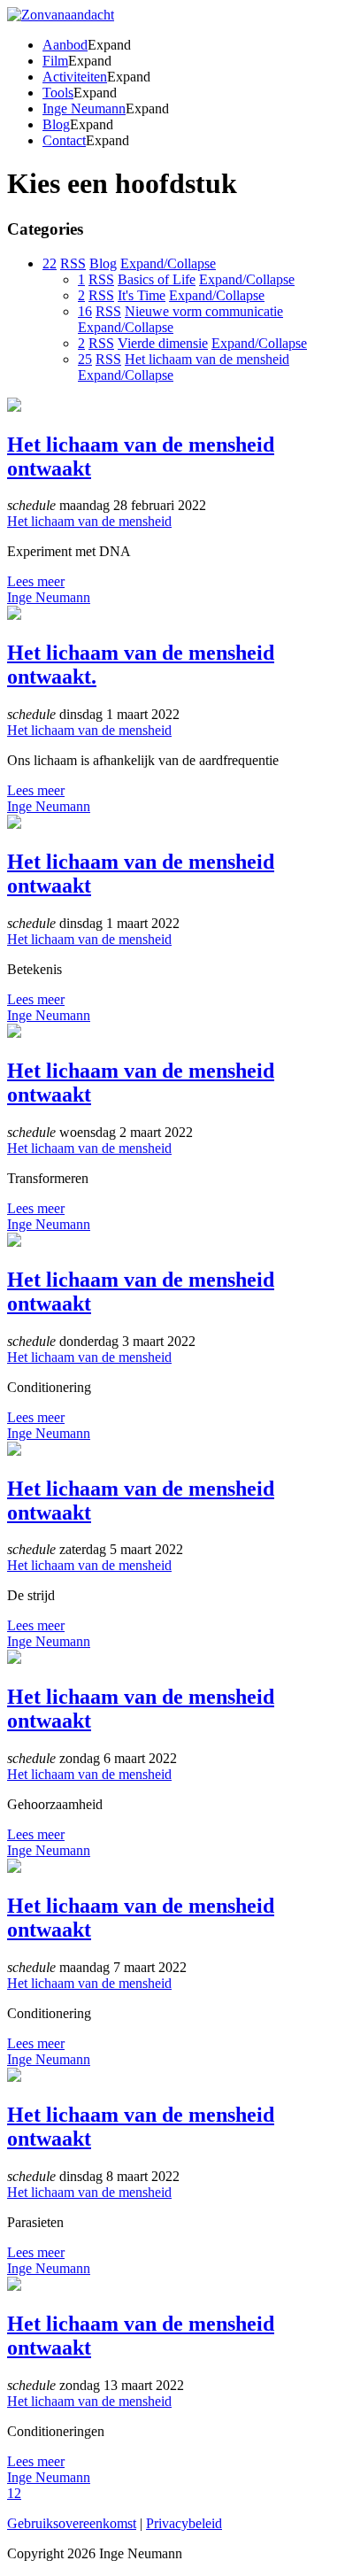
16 (85, 311)
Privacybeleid (184, 2523)
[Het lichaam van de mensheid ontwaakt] (14, 407)
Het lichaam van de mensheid (89, 521)
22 (50, 263)
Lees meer (36, 581)
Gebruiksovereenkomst (72, 2523)
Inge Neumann (49, 597)
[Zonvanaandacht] (61, 15)
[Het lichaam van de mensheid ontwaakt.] (14, 615)
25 (85, 359)
